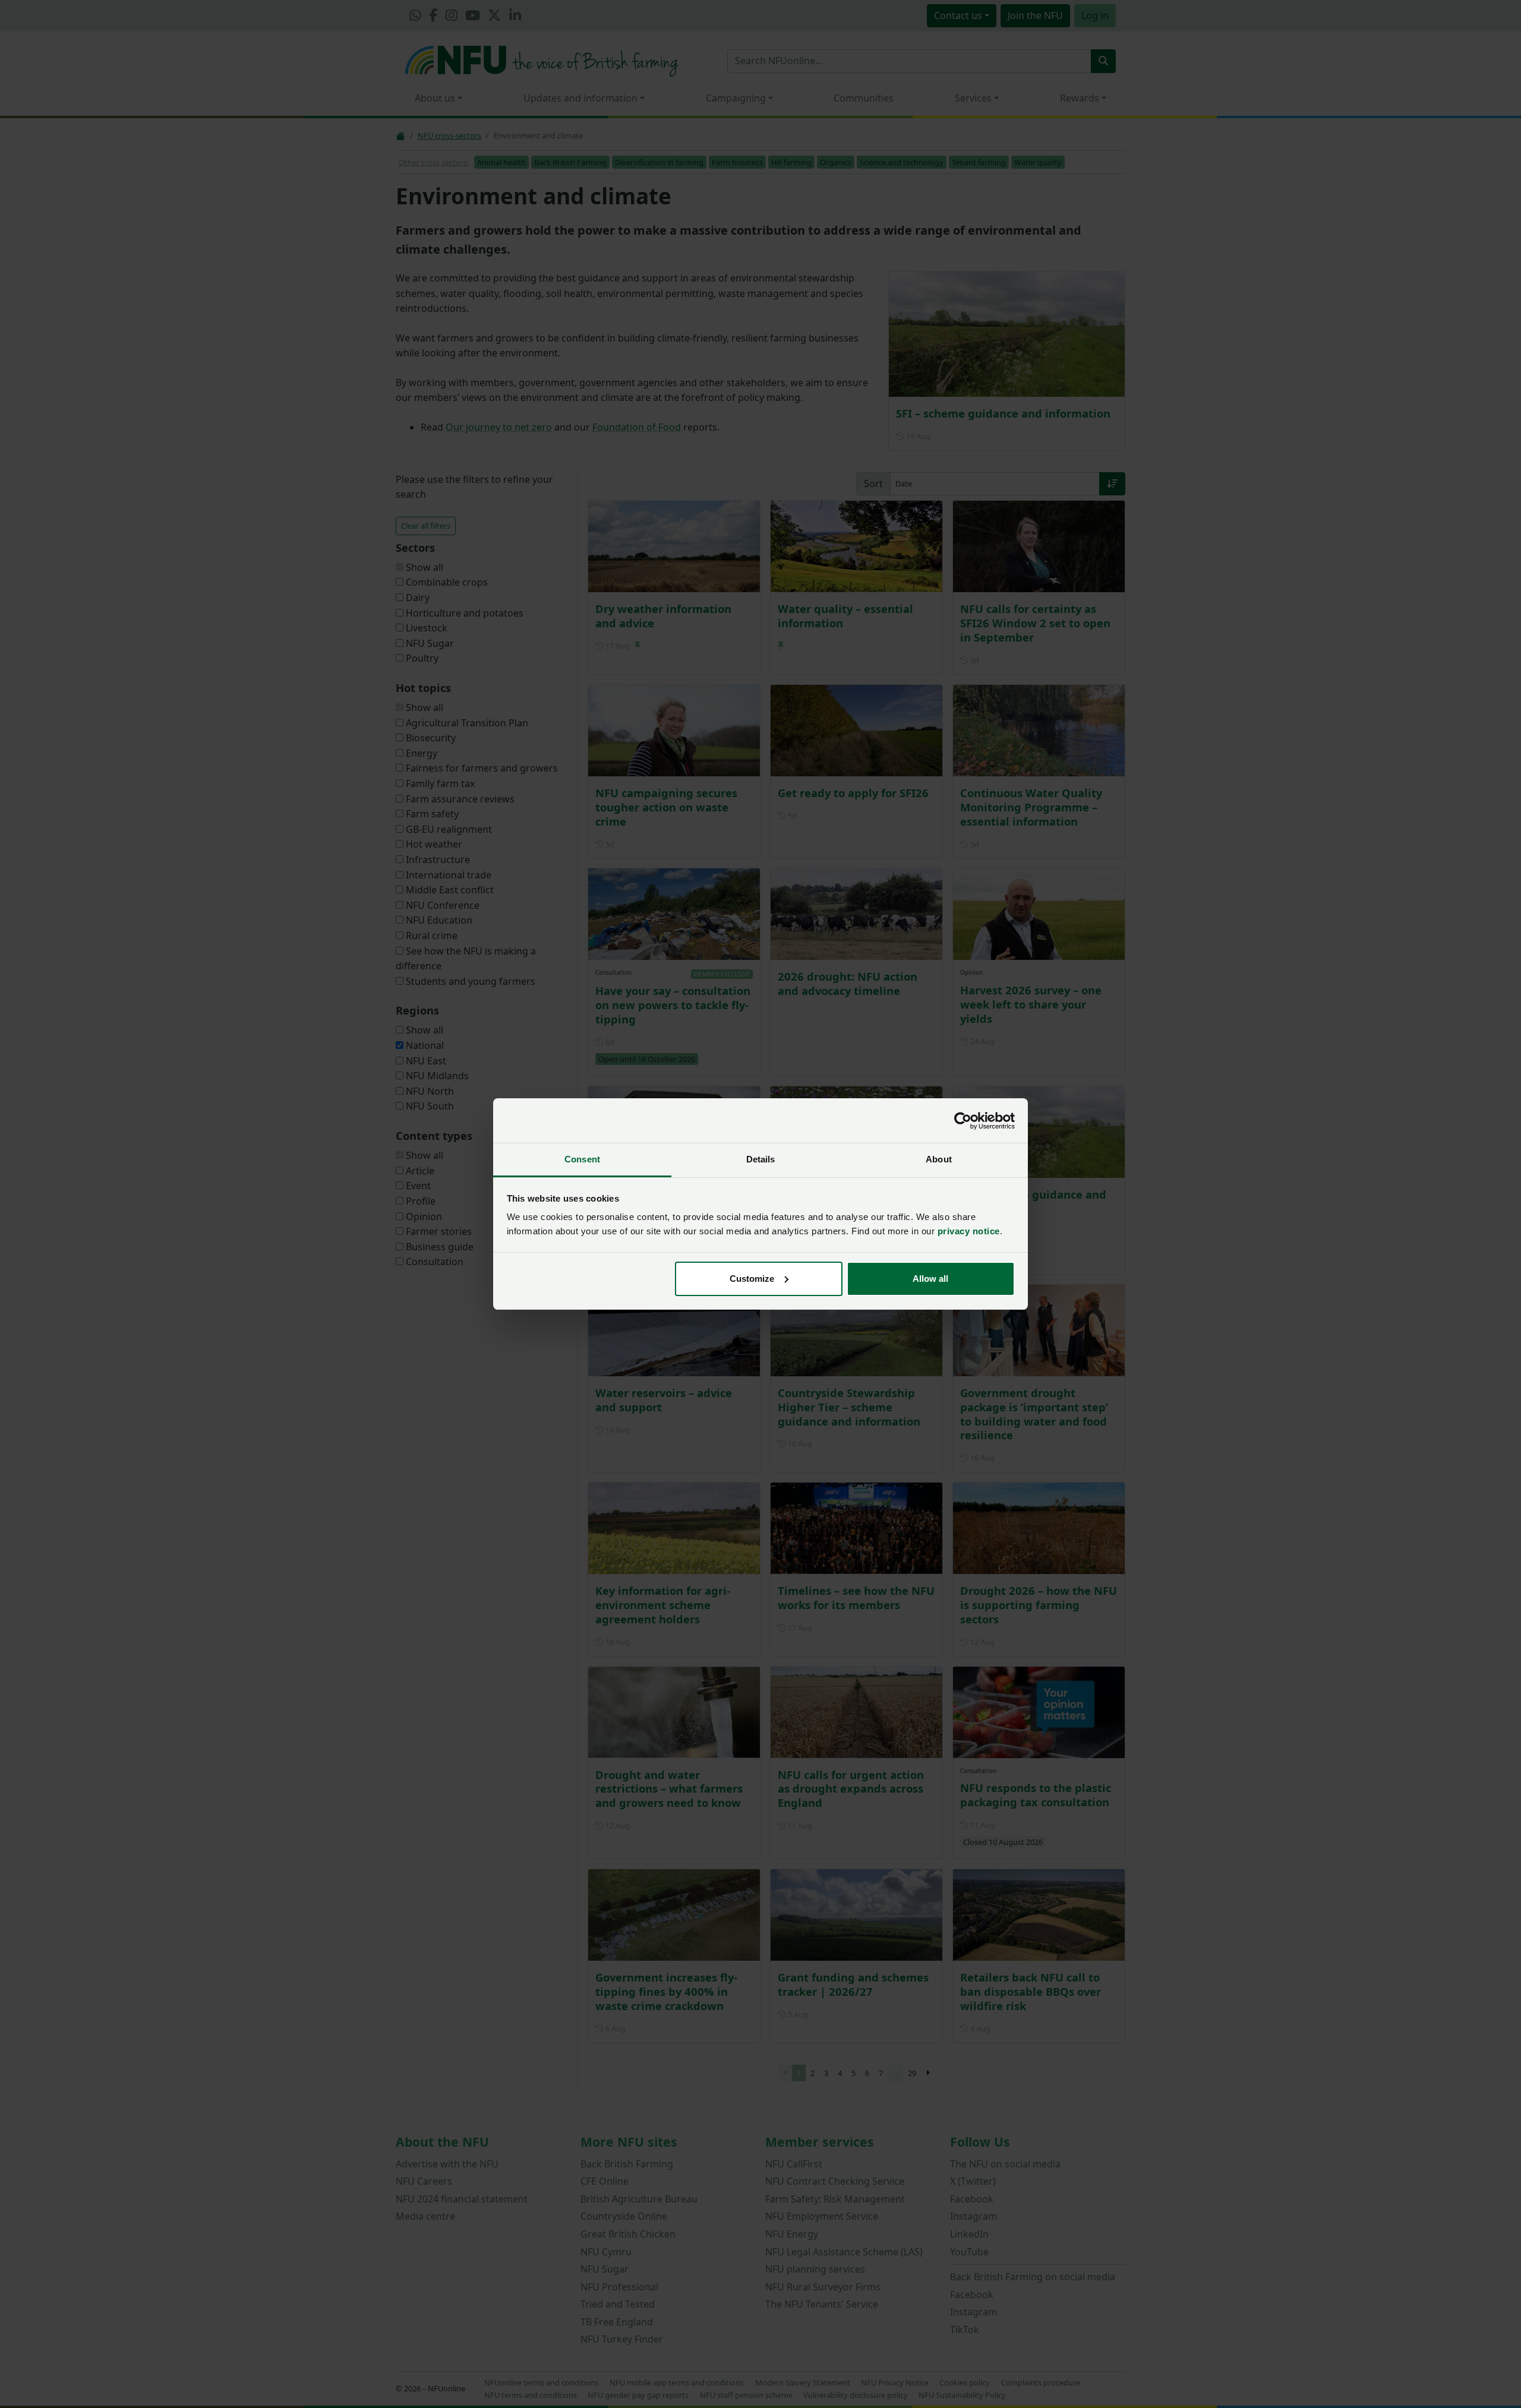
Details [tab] (761, 1159)
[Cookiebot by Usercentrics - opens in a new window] (963, 1121)
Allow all (930, 1279)
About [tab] (939, 1159)
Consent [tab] (582, 1159)
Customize (752, 1279)
